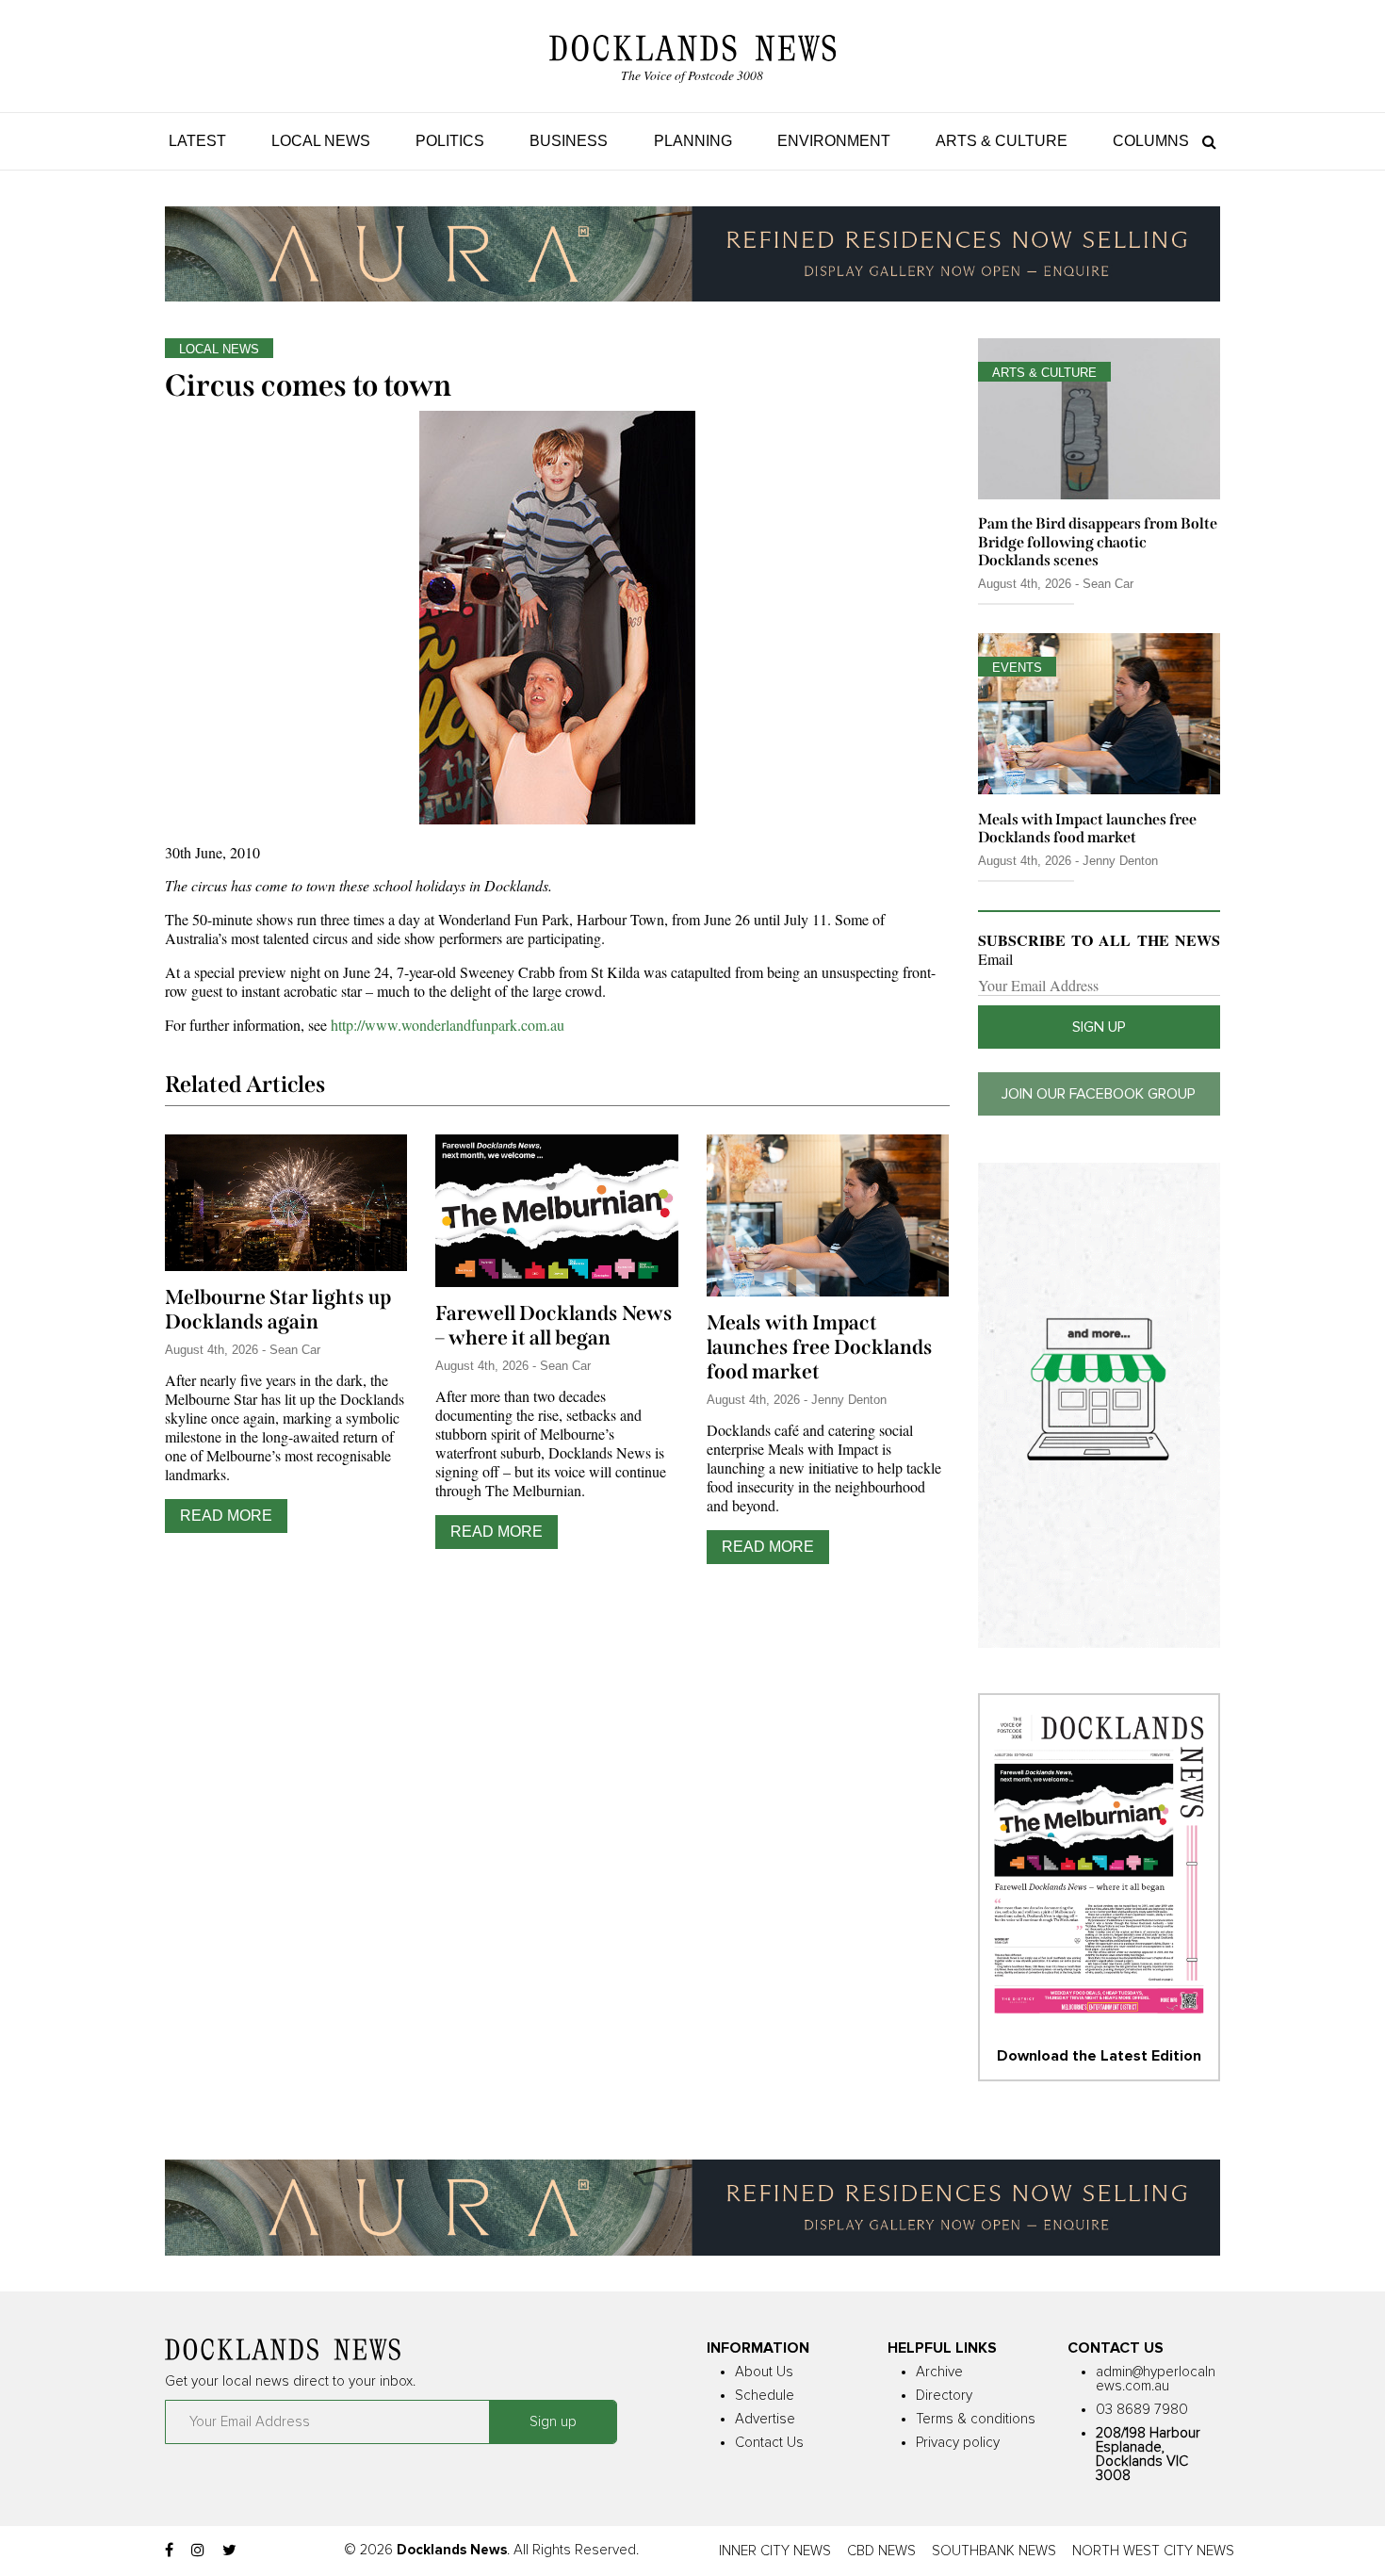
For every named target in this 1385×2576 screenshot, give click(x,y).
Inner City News (775, 2551)
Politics (450, 141)
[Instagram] (198, 2551)
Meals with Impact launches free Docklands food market (820, 1347)
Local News (321, 141)
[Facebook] (169, 2551)
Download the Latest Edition (1099, 2056)
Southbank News (994, 2551)
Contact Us (769, 2443)
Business (569, 141)
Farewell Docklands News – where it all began (554, 1326)
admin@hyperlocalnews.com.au (1156, 2379)
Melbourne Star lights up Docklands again (278, 1310)
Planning (693, 141)
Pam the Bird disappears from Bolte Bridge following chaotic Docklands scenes (1098, 541)
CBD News (881, 2551)
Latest (197, 141)
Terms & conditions (976, 2419)
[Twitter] (229, 2551)
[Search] (1205, 141)
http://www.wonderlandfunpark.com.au (448, 1025)
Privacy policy (958, 2443)
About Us (764, 2372)
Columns (1151, 141)
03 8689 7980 (1142, 2410)
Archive (939, 2372)
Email (995, 959)
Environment (834, 141)
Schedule (765, 2396)
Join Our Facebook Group (1099, 1094)
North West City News (1153, 2551)
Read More (226, 1516)
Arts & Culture (1002, 141)
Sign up (1099, 1027)
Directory (944, 2396)
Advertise (765, 2419)
